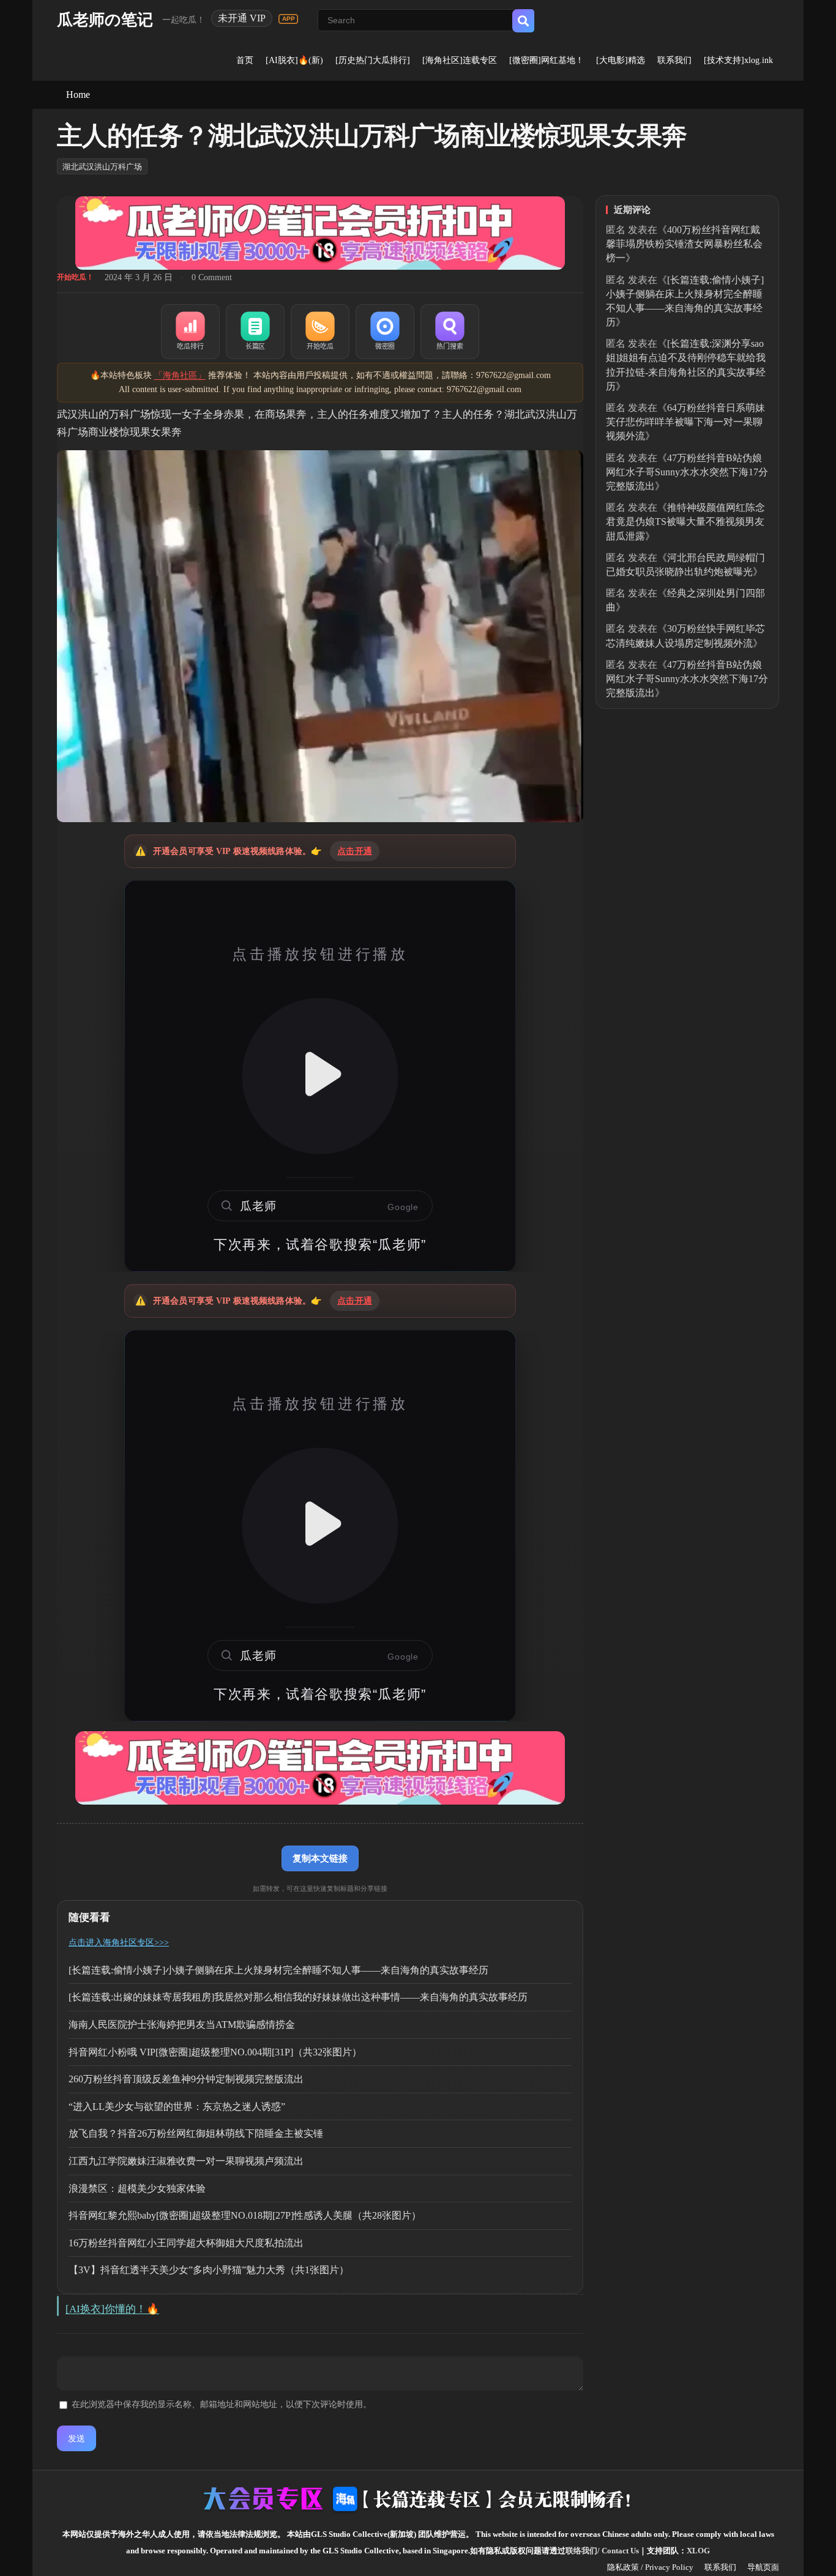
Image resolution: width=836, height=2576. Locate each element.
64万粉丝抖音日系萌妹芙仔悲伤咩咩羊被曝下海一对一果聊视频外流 (685, 422)
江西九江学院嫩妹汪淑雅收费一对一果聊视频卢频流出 (186, 2161)
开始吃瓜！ (75, 277)
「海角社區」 (180, 375)
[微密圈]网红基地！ (547, 60)
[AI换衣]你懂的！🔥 (112, 2309)
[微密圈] (385, 332)
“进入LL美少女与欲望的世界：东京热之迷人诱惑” (177, 2106)
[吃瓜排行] (190, 332)
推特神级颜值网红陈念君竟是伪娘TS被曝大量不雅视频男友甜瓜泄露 (685, 522)
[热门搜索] (450, 332)
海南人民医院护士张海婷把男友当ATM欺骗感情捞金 (182, 2025)
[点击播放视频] (320, 1076)
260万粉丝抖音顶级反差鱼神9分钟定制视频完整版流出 (186, 2079)
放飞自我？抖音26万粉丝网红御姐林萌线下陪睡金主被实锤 (196, 2133)
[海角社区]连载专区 (460, 60)
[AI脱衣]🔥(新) (294, 60)
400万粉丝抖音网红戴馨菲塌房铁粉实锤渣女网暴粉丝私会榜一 (684, 244)
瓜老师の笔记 (105, 20)
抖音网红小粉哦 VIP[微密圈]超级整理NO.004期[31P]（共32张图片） (215, 2052)
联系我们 (674, 60)
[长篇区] (255, 332)
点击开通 (355, 851)
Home (78, 95)
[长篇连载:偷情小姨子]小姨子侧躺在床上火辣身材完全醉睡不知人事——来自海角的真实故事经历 (278, 1970)
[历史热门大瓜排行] (373, 60)
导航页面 (763, 2567)
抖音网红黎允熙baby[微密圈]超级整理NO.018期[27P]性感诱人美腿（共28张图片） (245, 2215)
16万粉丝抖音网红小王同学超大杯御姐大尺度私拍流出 (186, 2243)
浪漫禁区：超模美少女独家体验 (137, 2188)
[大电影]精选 (621, 60)
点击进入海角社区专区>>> (119, 1943)
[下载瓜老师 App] (288, 19)
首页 (245, 60)
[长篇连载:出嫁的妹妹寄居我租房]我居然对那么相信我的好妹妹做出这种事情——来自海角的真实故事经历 (298, 1997)
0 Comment (212, 277)
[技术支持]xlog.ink (738, 60)
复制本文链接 (320, 1858)
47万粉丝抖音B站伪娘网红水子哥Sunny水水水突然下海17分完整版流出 (687, 472)
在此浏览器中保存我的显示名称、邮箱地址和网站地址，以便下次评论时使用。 (222, 2404)
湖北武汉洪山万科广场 (102, 167)
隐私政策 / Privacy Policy (650, 2567)
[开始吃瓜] (320, 332)
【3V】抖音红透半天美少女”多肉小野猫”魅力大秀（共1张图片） (209, 2270)
